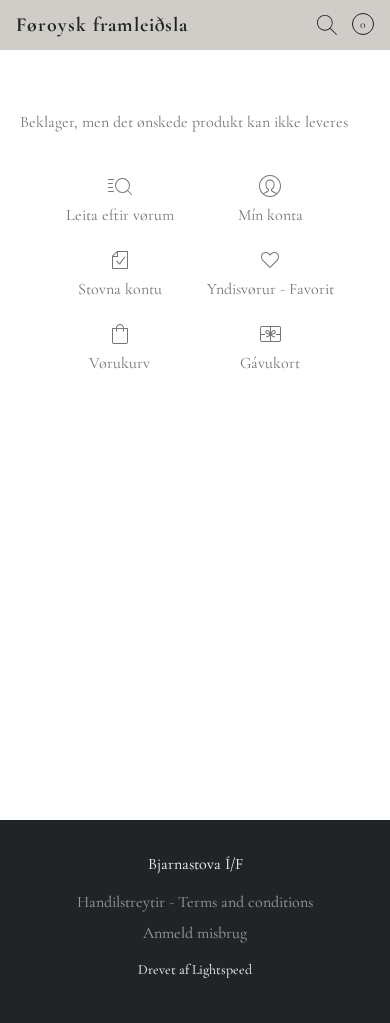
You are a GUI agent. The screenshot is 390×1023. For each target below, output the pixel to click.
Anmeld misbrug (195, 933)
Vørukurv (119, 363)
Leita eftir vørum (120, 215)
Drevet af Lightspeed (195, 969)
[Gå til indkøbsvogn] (369, 25)
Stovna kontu (120, 289)
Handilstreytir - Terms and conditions (195, 902)
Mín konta (270, 215)
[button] (102, 25)
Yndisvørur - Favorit (270, 289)
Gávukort (270, 363)
